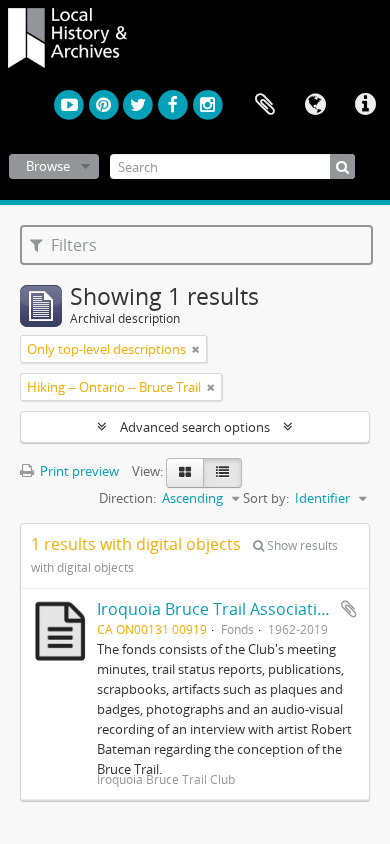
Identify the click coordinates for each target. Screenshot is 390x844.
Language (315, 105)
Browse (48, 166)
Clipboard (265, 105)
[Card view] (185, 473)
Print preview (78, 471)
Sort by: (266, 498)
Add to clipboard (349, 609)
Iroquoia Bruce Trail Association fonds (240, 609)
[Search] (342, 166)
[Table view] (222, 473)
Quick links (365, 105)
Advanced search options (195, 427)
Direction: (127, 498)
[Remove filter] (196, 349)
